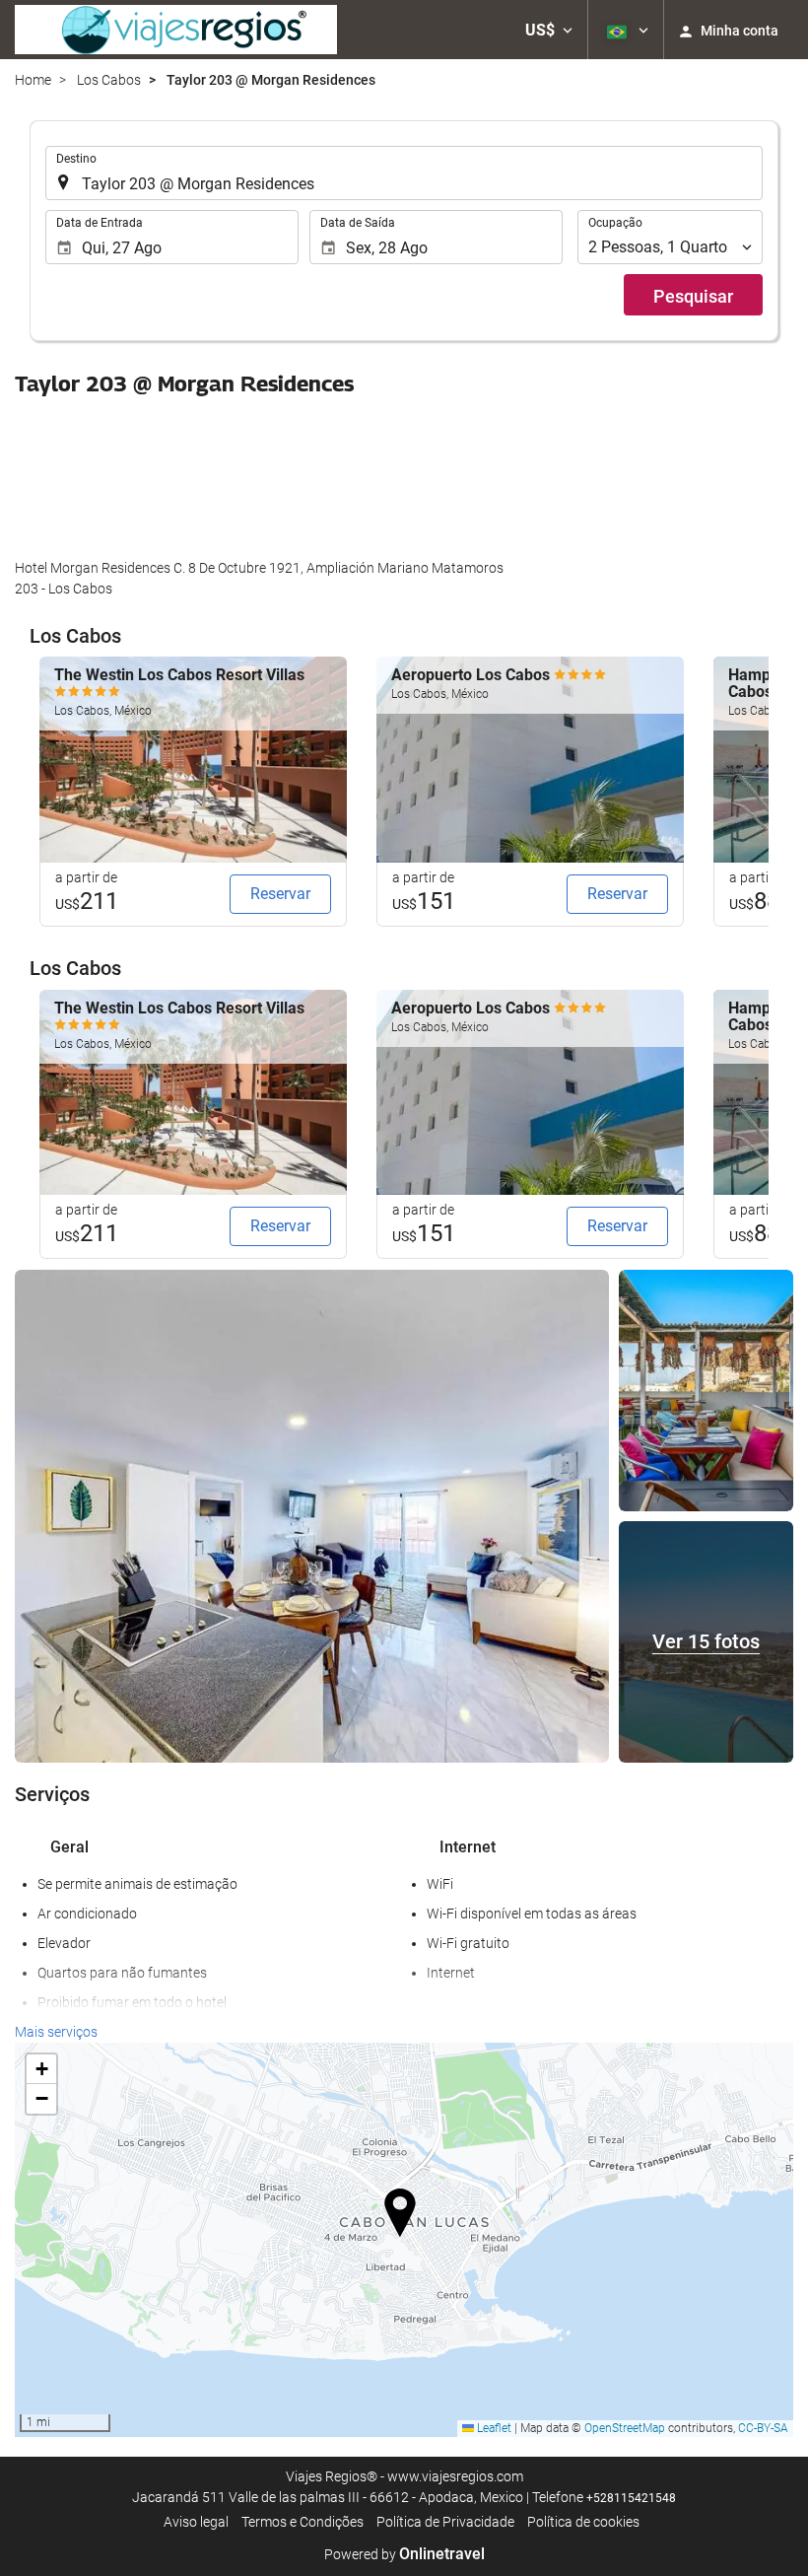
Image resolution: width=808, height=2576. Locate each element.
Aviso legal (196, 2522)
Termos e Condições (303, 2522)
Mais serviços (56, 2032)
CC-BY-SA (763, 2428)
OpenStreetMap (625, 2428)
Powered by (404, 2554)
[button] (549, 30)
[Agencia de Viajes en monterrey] (176, 30)
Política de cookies (583, 2522)
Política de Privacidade (445, 2522)
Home (33, 80)
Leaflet (493, 2428)
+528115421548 (631, 2498)
